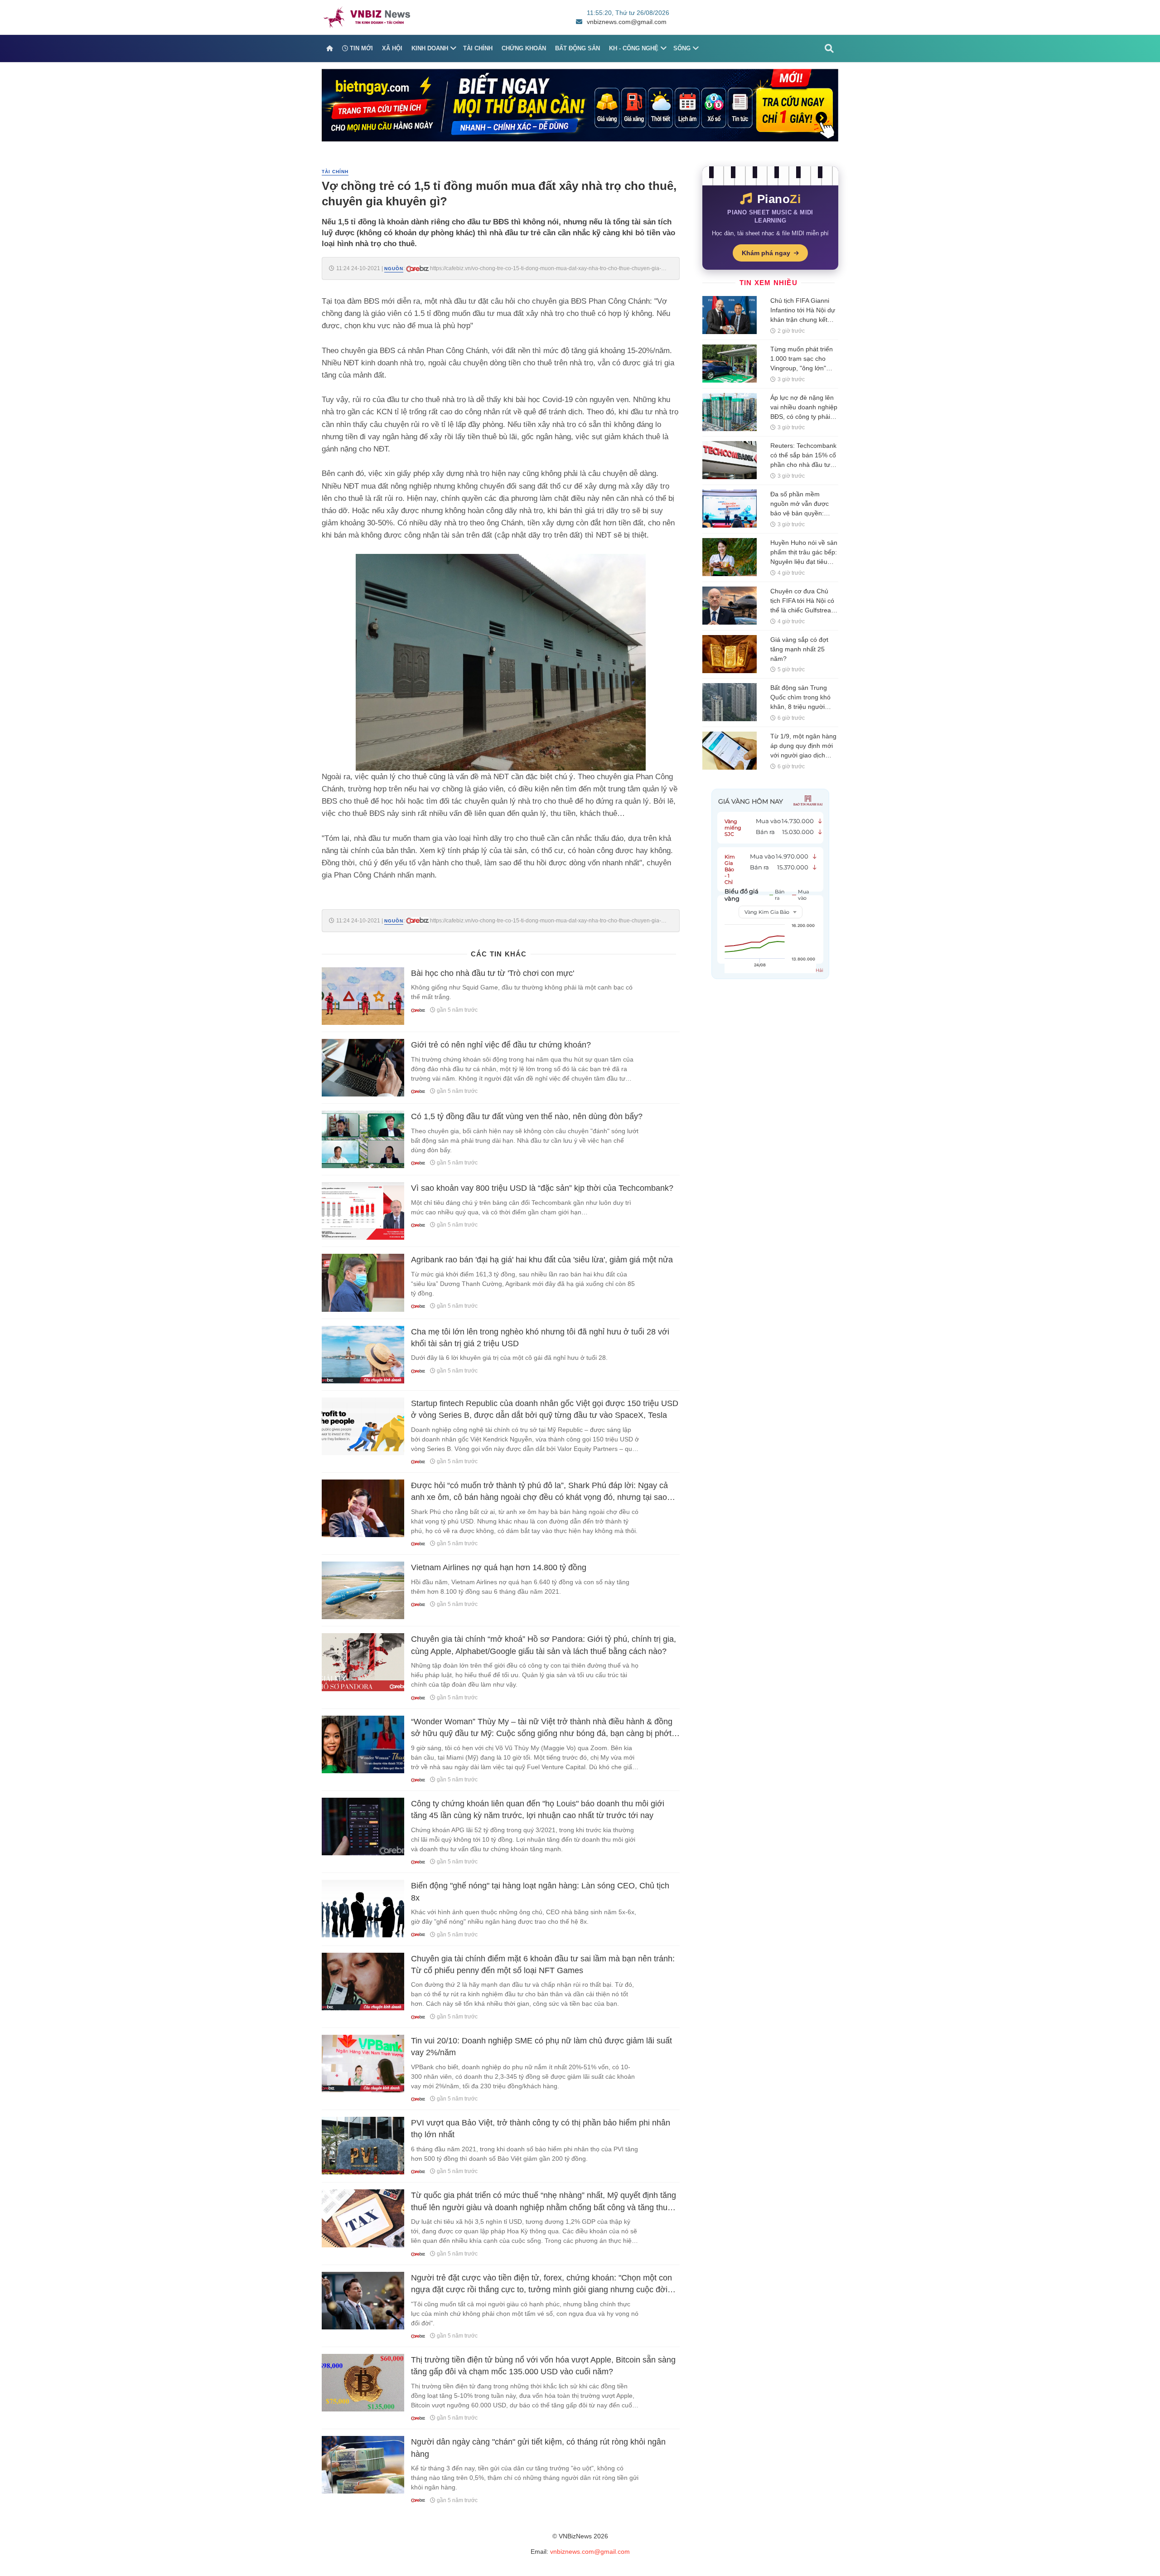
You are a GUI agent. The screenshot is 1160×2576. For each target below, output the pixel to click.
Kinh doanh (430, 48)
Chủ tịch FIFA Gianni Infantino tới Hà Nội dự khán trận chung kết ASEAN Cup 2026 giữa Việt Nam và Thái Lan (803, 320)
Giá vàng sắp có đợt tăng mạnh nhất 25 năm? (799, 649)
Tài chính (478, 48)
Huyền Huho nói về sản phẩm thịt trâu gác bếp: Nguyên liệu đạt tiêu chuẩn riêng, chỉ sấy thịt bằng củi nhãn (804, 562)
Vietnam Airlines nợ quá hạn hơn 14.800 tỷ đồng (499, 1567)
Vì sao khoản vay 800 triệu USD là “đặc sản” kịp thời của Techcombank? (542, 1188)
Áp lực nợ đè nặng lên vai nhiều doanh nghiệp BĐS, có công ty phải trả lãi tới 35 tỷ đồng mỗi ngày (804, 417)
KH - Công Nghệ (634, 48)
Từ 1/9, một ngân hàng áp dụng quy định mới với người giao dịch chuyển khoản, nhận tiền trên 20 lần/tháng (803, 755)
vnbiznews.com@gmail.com (627, 22)
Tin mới (360, 48)
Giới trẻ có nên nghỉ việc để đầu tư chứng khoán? (501, 1045)
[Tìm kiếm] (829, 49)
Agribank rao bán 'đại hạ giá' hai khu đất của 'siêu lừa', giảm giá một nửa (542, 1260)
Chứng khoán (524, 48)
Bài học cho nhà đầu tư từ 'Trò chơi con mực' (493, 973)
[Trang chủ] (330, 49)
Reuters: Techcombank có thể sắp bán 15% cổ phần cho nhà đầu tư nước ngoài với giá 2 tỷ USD (803, 465)
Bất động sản (578, 48)
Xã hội (392, 48)
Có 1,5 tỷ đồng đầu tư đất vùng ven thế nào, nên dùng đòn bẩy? (527, 1116)
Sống (682, 48)
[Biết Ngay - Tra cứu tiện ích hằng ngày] (580, 105)
